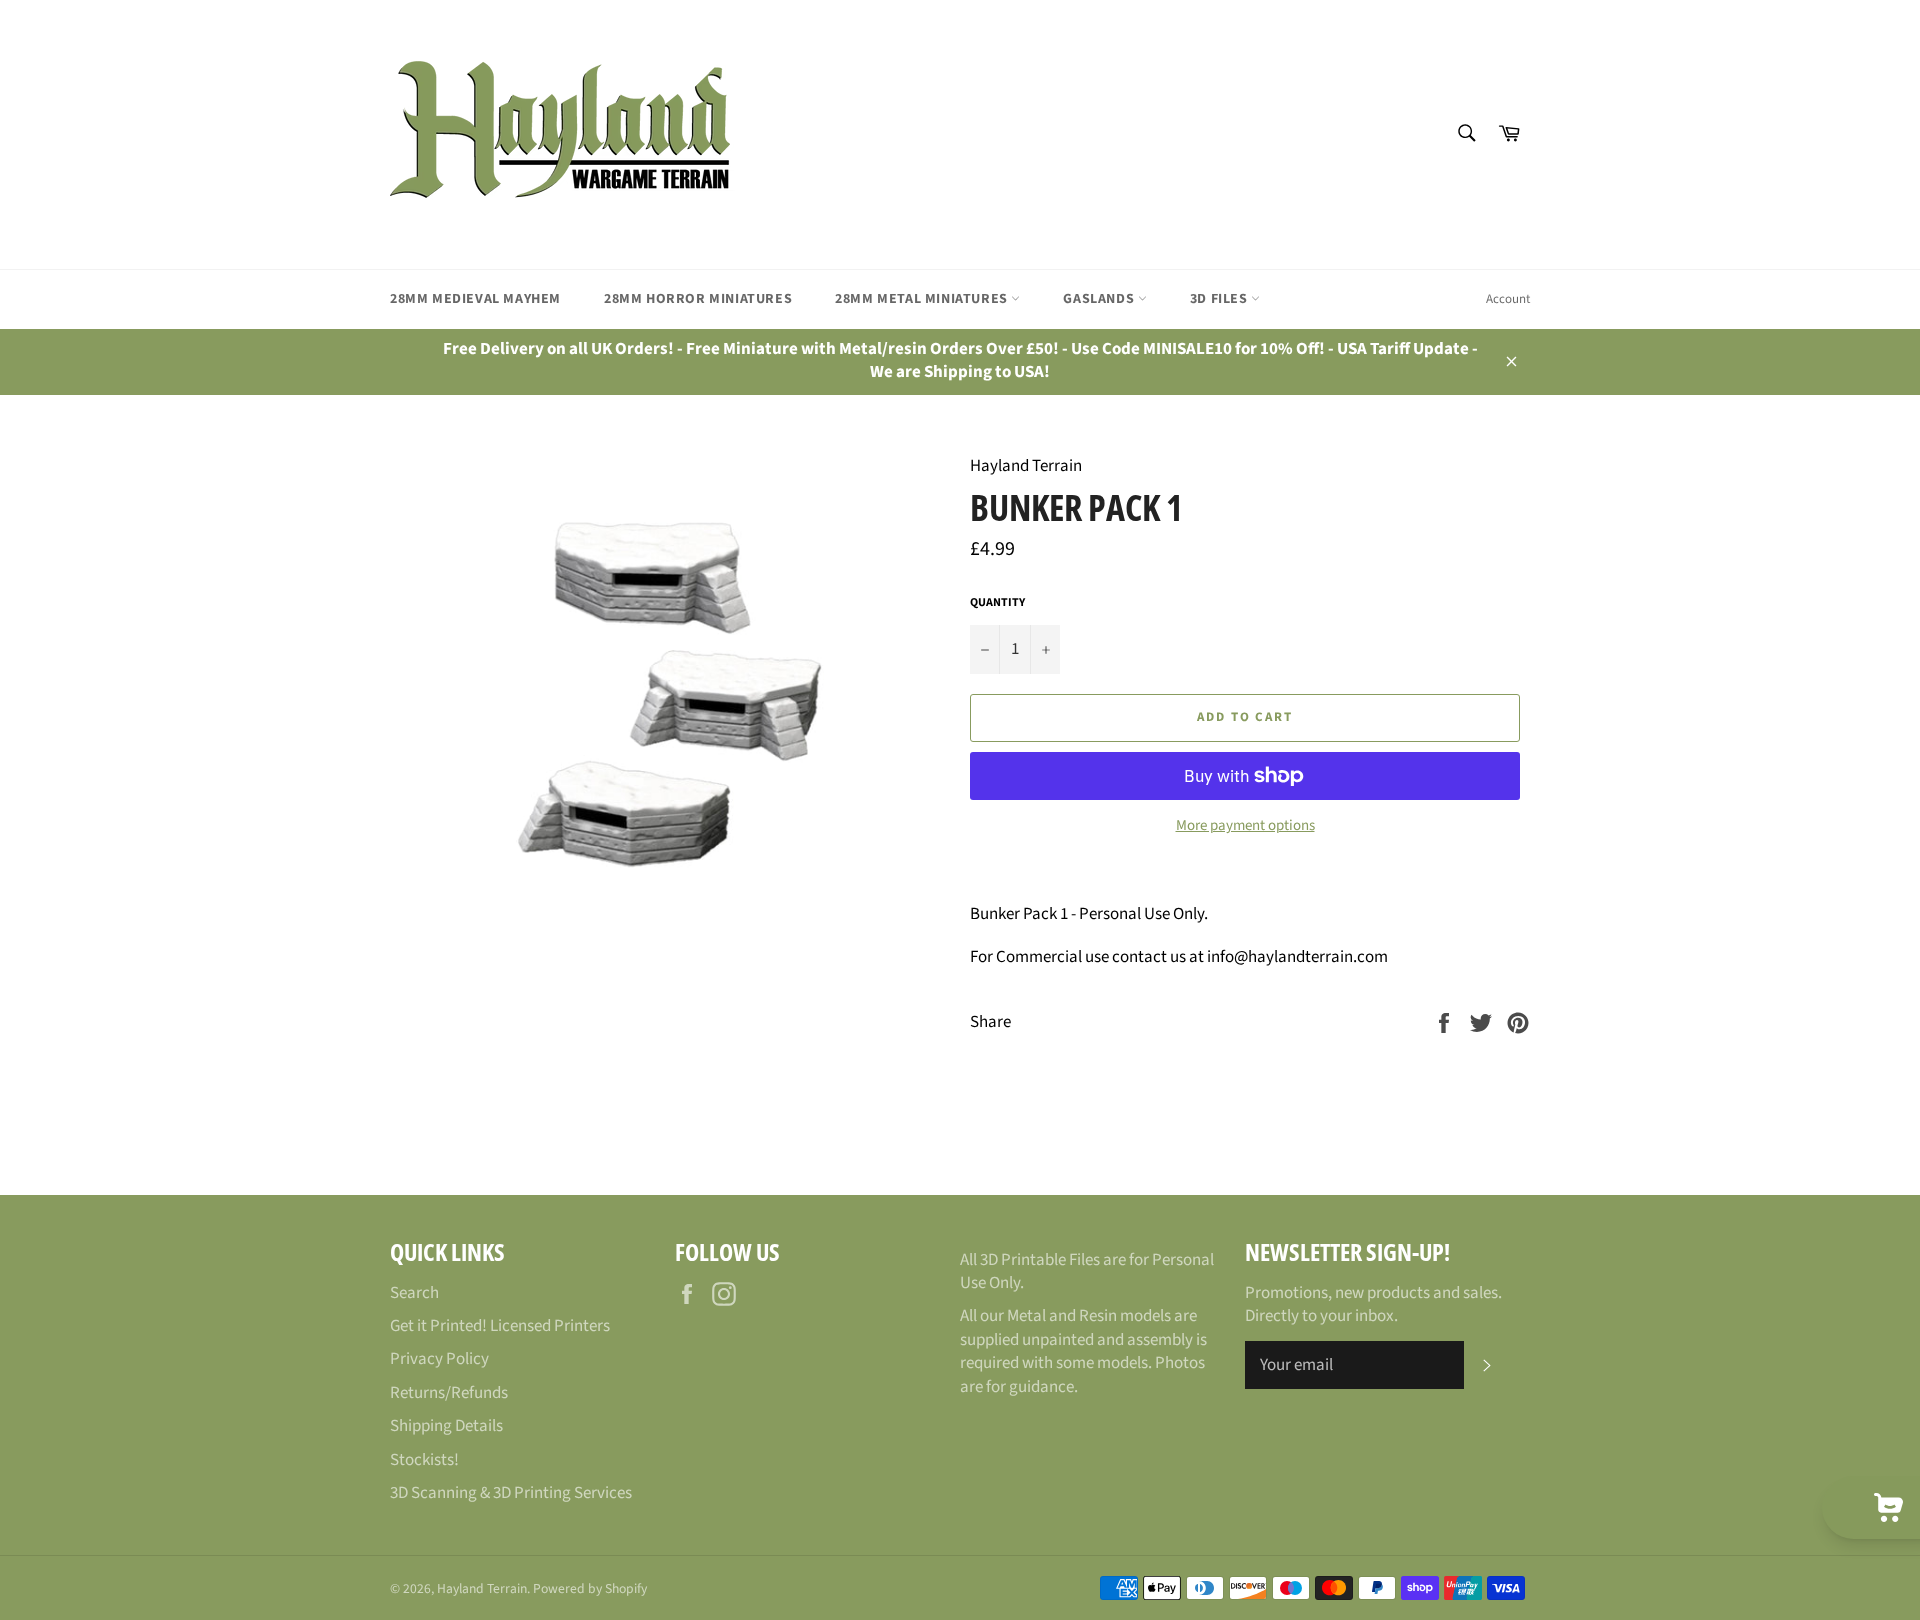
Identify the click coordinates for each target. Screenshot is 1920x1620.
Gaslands (1100, 299)
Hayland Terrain (482, 1588)
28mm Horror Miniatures (698, 299)
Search (414, 1293)
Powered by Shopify (590, 1588)
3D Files (1220, 299)
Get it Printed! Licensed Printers (500, 1326)
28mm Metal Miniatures (923, 299)
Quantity (997, 603)
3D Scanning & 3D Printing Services (511, 1493)
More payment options (1245, 826)
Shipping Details (446, 1426)
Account (1508, 299)
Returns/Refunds (449, 1393)
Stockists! (424, 1460)
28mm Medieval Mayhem (475, 299)
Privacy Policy (439, 1359)
